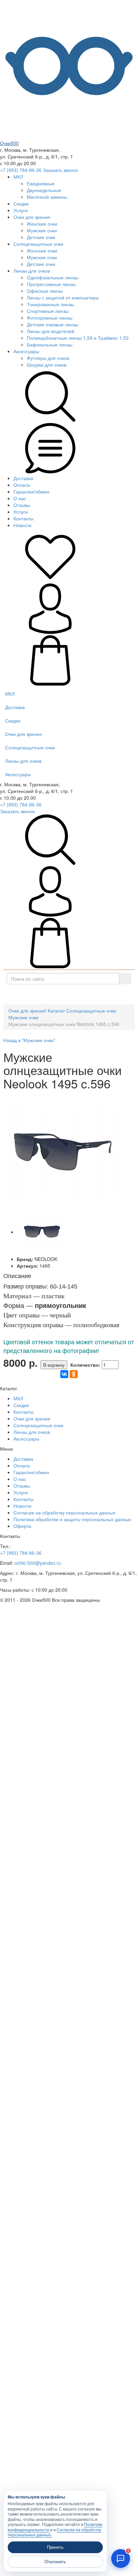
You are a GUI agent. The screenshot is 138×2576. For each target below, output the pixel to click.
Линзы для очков (32, 271)
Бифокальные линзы (50, 344)
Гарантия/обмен (31, 491)
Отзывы (22, 505)
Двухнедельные (44, 190)
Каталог (72, 994)
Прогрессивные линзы (51, 284)
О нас (20, 498)
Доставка (23, 478)
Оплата (22, 485)
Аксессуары (26, 351)
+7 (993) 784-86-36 (21, 170)
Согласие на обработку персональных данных (64, 1512)
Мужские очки (42, 230)
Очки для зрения (32, 217)
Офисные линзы (45, 291)
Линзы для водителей (51, 331)
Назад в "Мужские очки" (29, 1040)
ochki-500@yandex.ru (38, 1563)
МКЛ (18, 177)
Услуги (21, 210)
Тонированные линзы (50, 304)
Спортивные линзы (48, 311)
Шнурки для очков (47, 365)
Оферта (22, 1526)
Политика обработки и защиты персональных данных (72, 1519)
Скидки (21, 203)
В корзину (54, 1365)
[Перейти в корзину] (50, 684)
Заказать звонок (60, 170)
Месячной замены (47, 197)
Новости (22, 525)
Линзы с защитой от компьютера (63, 297)
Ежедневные (41, 183)
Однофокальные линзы (53, 277)
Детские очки (41, 237)
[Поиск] (125, 979)
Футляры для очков (48, 358)
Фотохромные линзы (50, 318)
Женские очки (42, 224)
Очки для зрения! (27, 1011)
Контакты (23, 518)
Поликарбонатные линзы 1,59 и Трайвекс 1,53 (78, 338)
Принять (55, 2547)
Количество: (85, 1365)
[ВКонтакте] (64, 1374)
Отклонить (55, 2562)
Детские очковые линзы (53, 324)
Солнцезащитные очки (38, 244)
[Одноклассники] (74, 1374)
